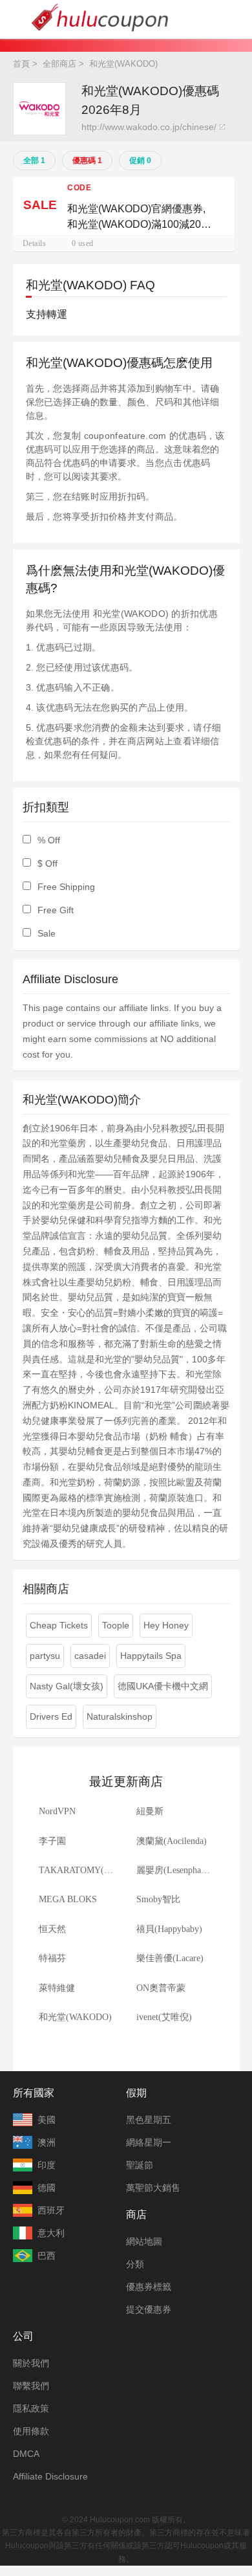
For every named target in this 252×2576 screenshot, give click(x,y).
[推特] (113, 2500)
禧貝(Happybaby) (169, 1929)
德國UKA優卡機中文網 (163, 1686)
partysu (45, 1656)
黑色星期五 (149, 2120)
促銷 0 (140, 161)
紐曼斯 (150, 1811)
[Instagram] (139, 2500)
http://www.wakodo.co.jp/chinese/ (149, 127)
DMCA (26, 2454)
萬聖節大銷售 (153, 2188)
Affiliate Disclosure (50, 2476)
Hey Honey (166, 1625)
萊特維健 (57, 1988)
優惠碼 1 (87, 161)
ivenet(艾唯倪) (164, 2017)
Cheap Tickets (59, 1625)
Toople (116, 1625)
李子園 (52, 1841)
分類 (135, 2264)
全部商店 (59, 64)
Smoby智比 (158, 1899)
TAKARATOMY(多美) (82, 1870)
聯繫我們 (31, 2386)
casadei (90, 1656)
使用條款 (31, 2431)
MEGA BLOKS (68, 1899)
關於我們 (31, 2363)
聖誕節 (140, 2165)
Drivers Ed (51, 1716)
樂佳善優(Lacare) (170, 1958)
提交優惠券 (149, 2309)
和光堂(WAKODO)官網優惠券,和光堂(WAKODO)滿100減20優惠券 (139, 218)
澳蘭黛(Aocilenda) (172, 1841)
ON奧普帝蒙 (161, 1988)
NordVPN (57, 1811)
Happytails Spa (151, 1656)
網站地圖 (144, 2241)
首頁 (21, 64)
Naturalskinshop (120, 1716)
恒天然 (52, 1929)
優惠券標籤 (149, 2287)
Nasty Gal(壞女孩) (67, 1686)
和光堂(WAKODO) (75, 2017)
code (79, 188)
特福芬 (52, 1958)
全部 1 (34, 161)
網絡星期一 (149, 2142)
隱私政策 (31, 2408)
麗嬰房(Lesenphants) (175, 1870)
